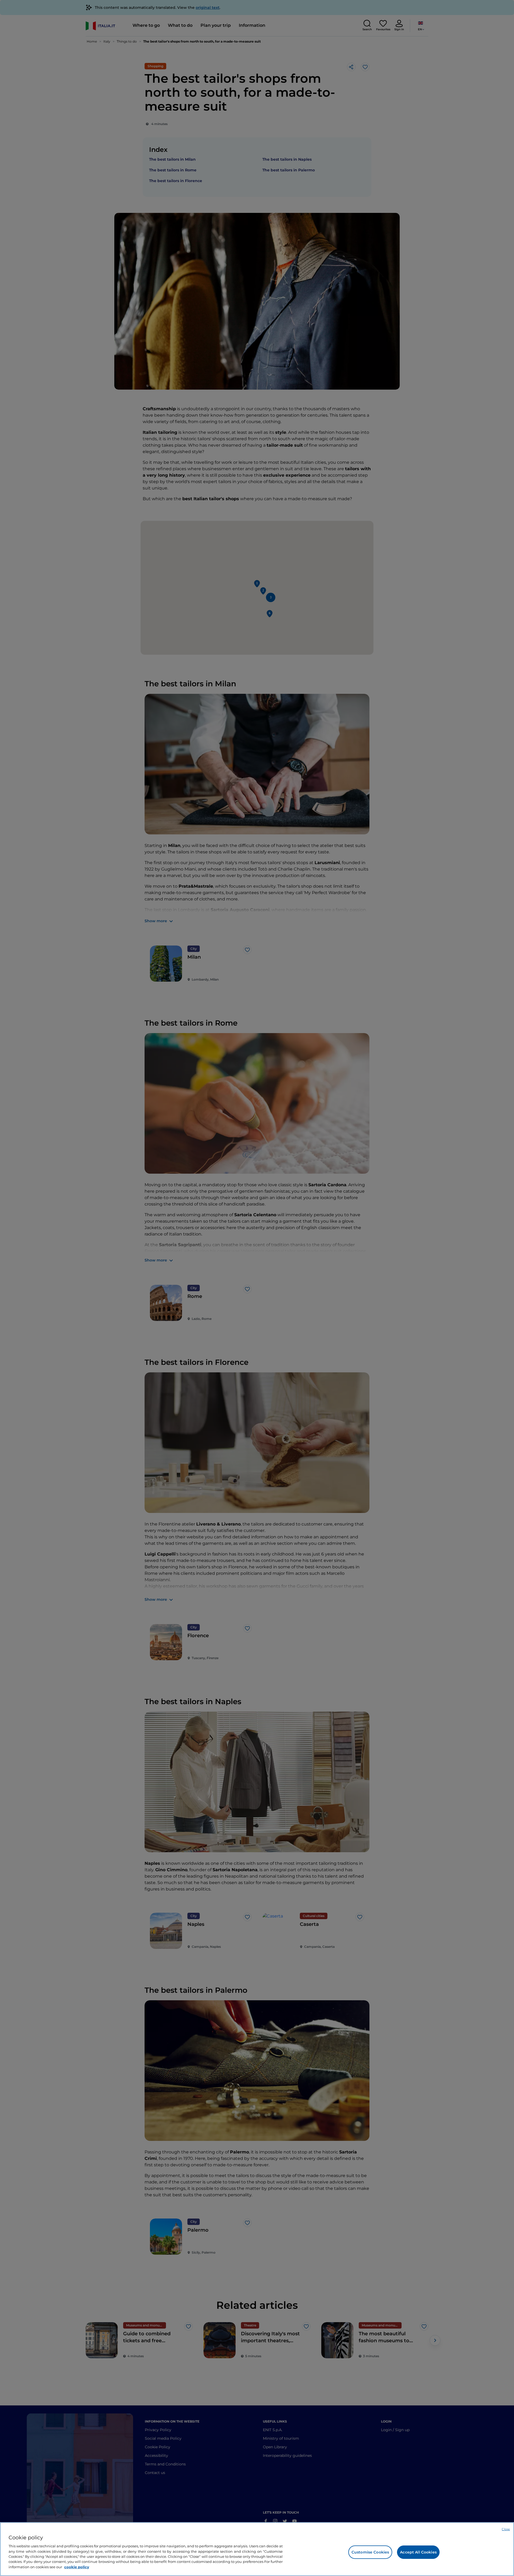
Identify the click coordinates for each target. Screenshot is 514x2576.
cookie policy (77, 2567)
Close (506, 2529)
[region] (257, 2549)
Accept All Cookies (418, 2552)
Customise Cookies (370, 2552)
